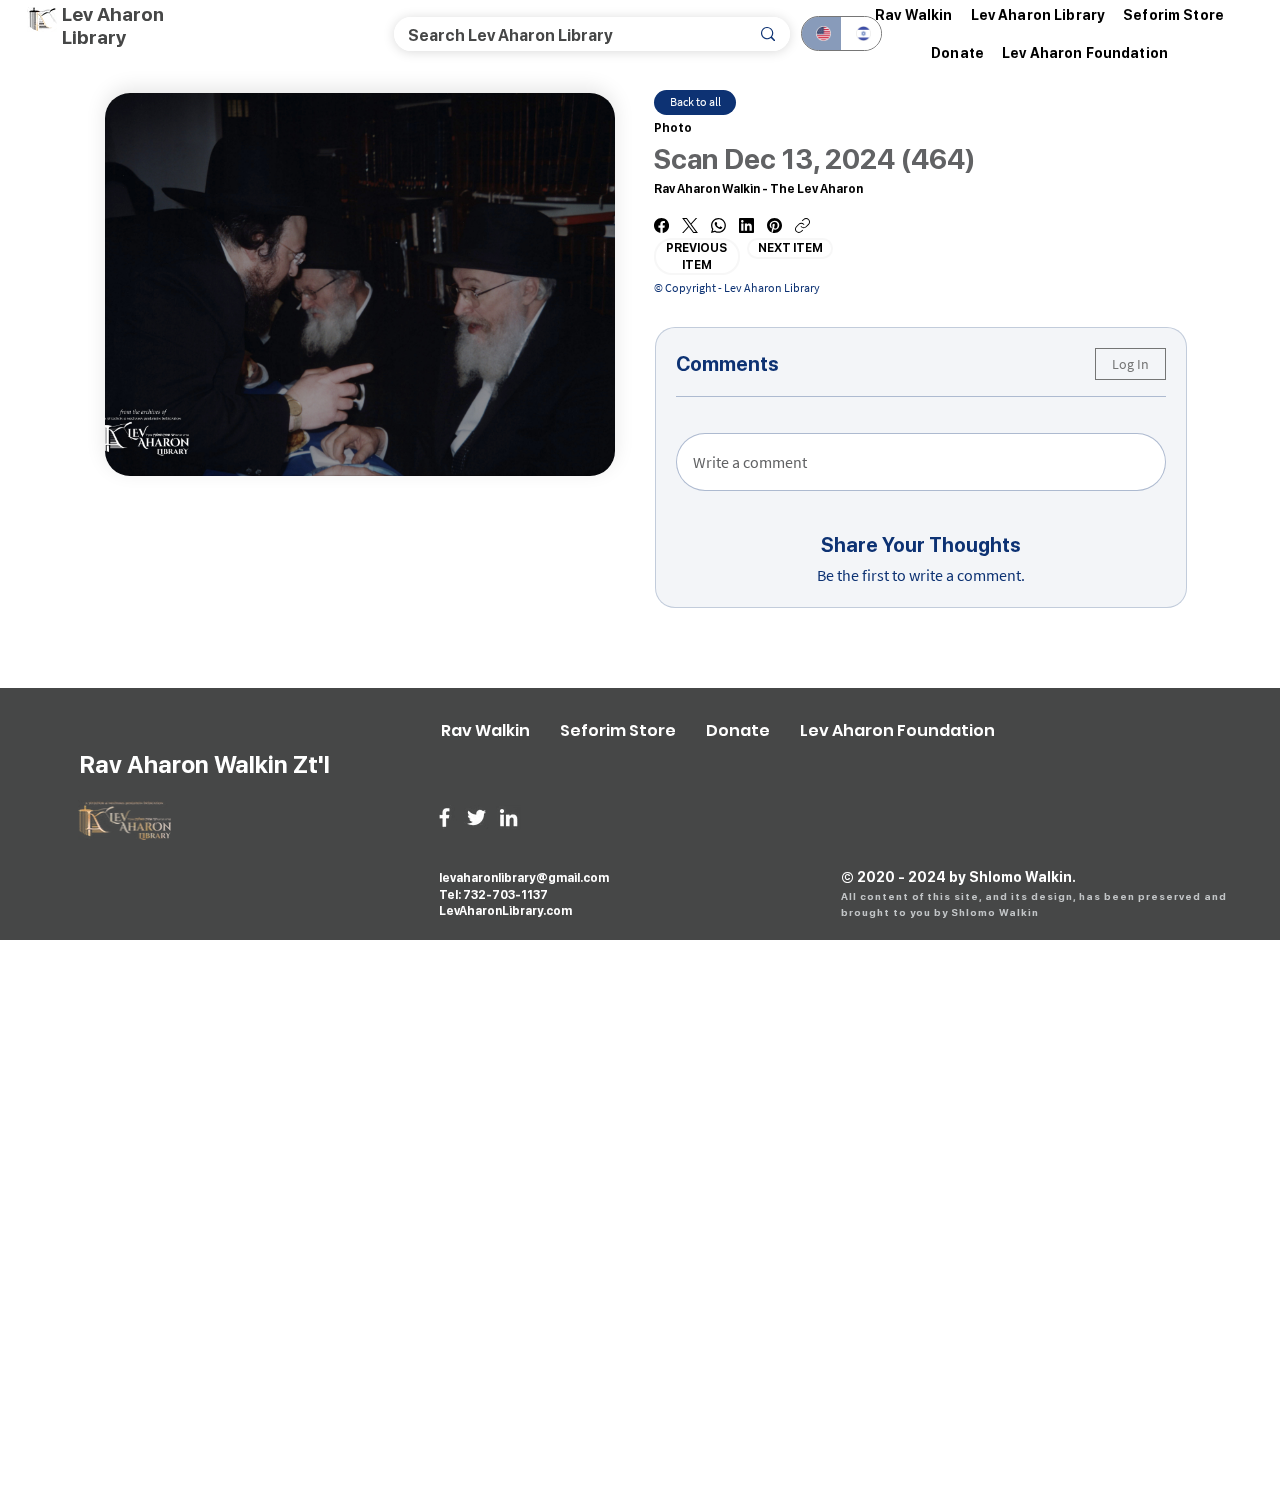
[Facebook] (661, 225)
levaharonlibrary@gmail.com (524, 878)
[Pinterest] (774, 225)
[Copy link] (802, 225)
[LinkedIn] (746, 225)
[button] (1038, 15)
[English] (821, 33)
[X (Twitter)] (690, 225)
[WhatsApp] (718, 225)
